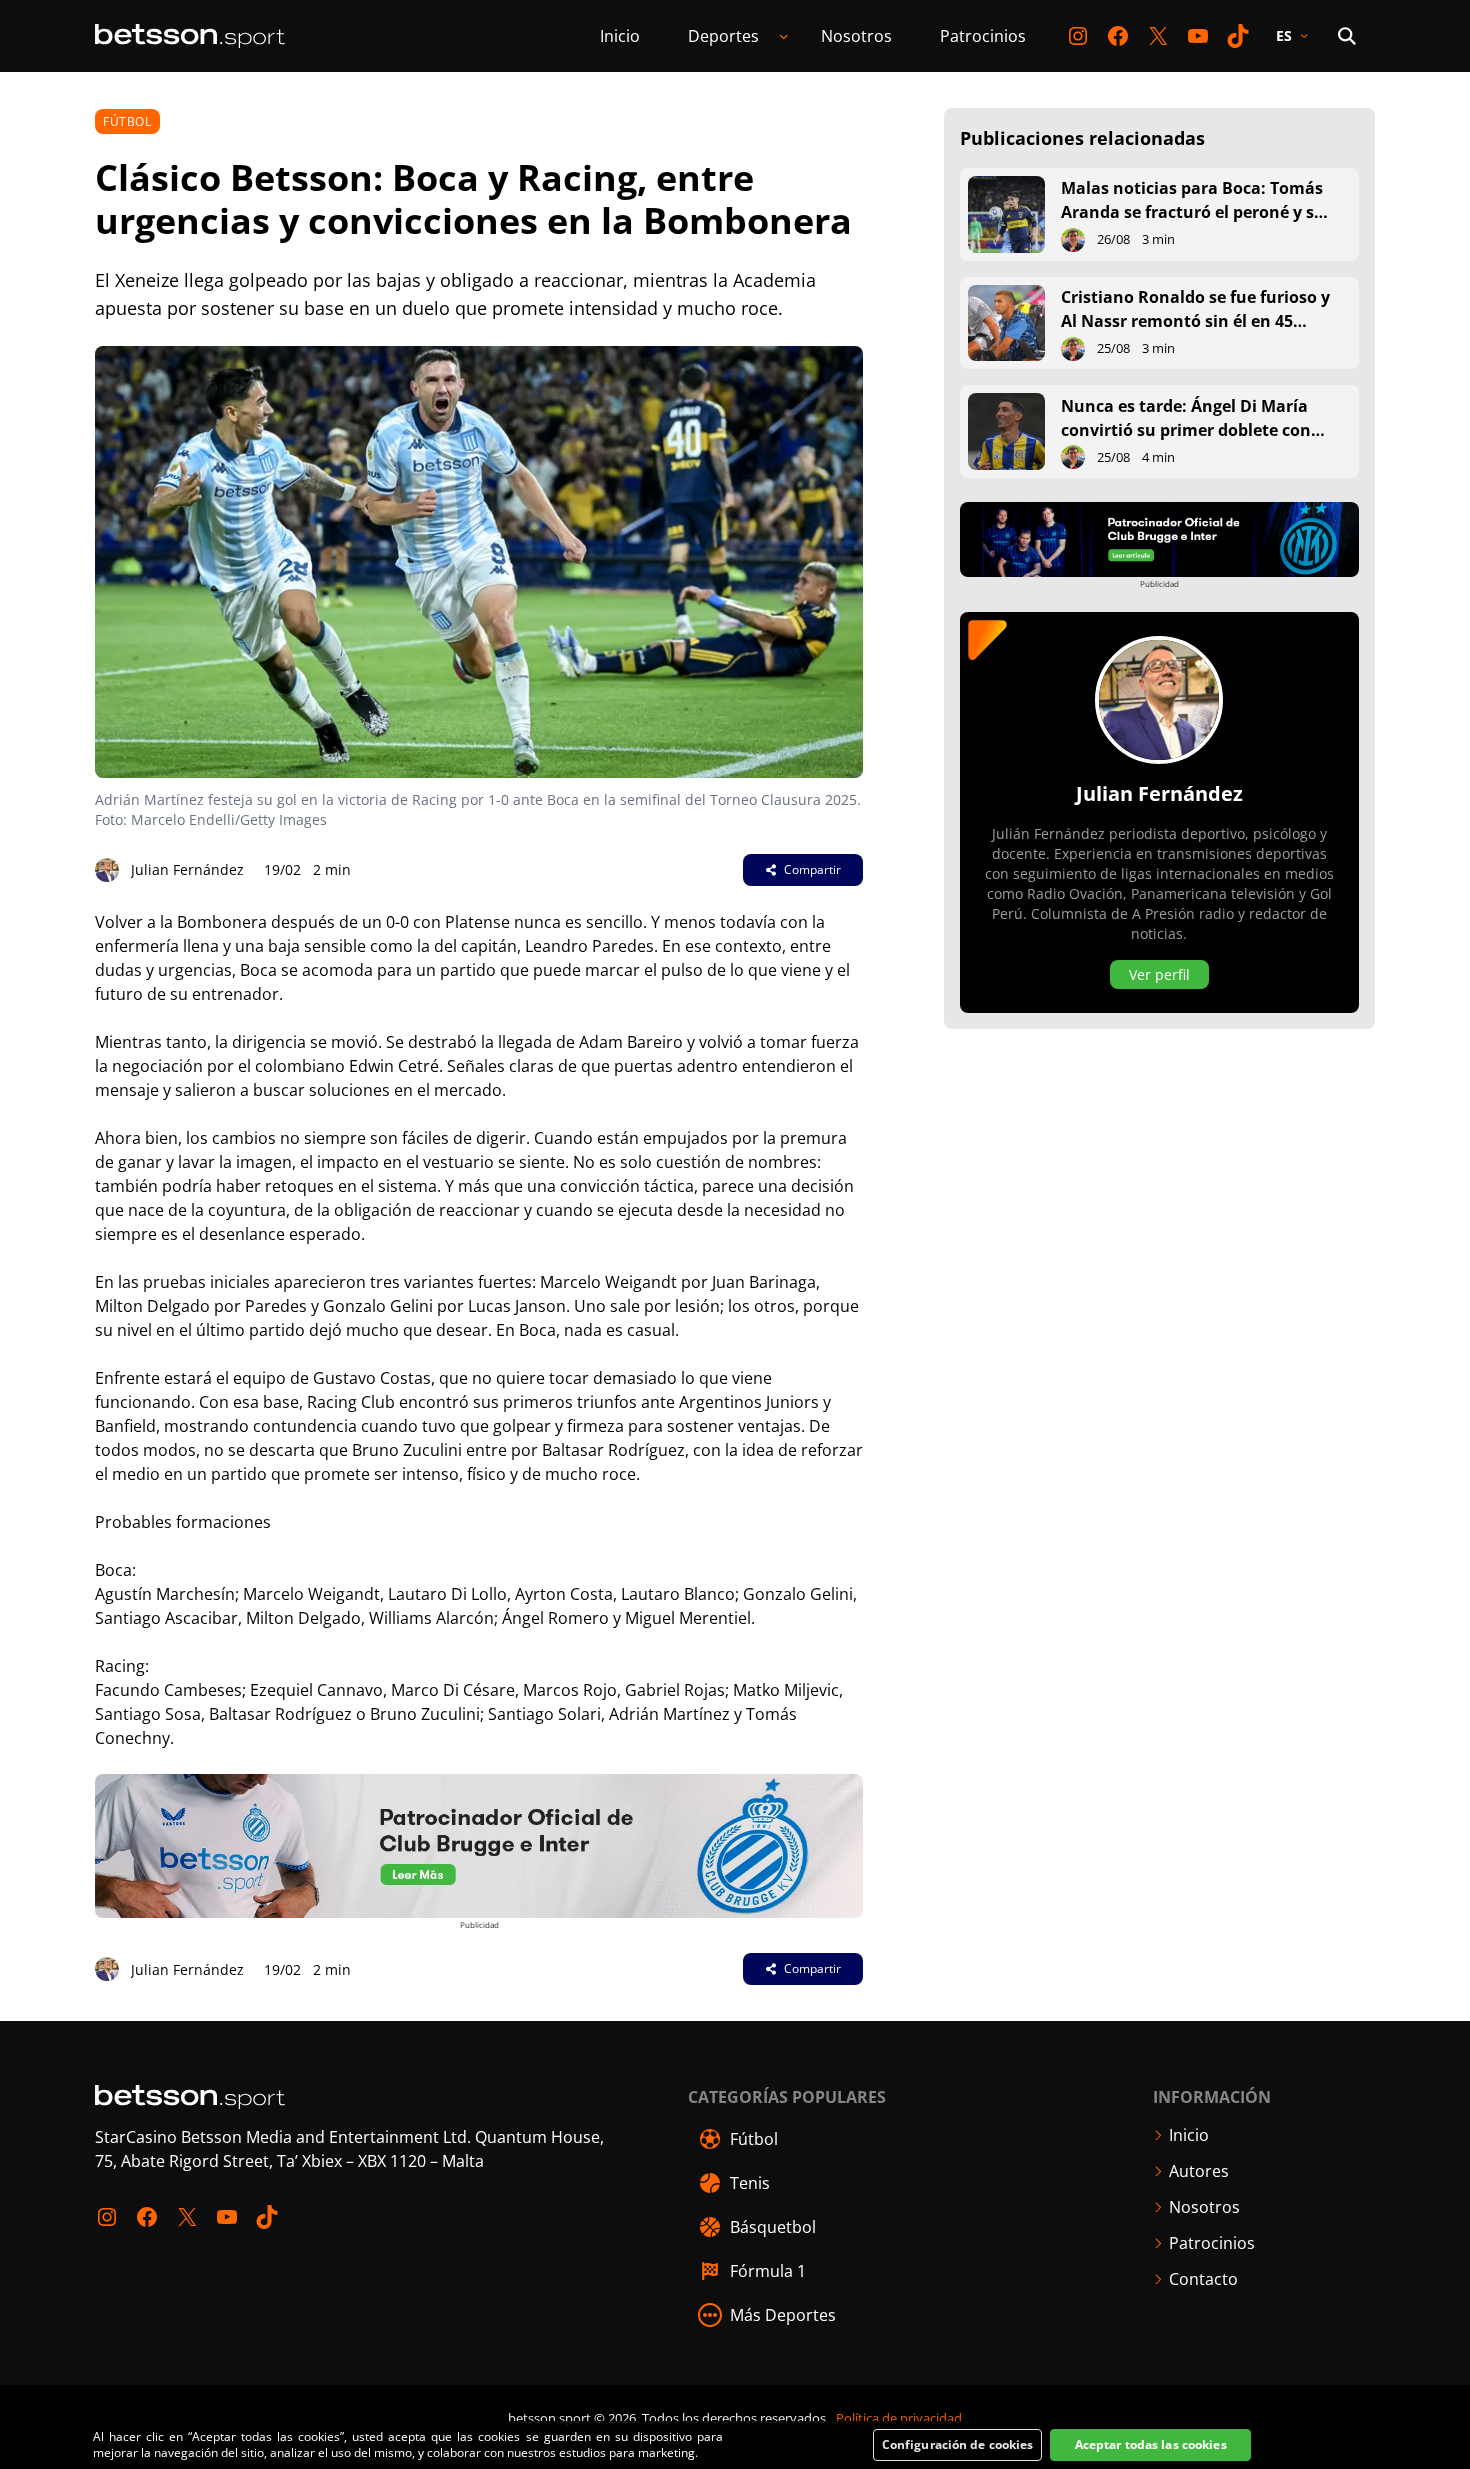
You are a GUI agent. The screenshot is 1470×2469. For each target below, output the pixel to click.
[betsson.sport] (190, 36)
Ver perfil (1159, 974)
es (1284, 35)
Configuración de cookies (958, 2444)
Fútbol (127, 121)
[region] (735, 2445)
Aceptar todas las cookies (1151, 2444)
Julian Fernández (187, 869)
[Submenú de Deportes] (784, 36)
